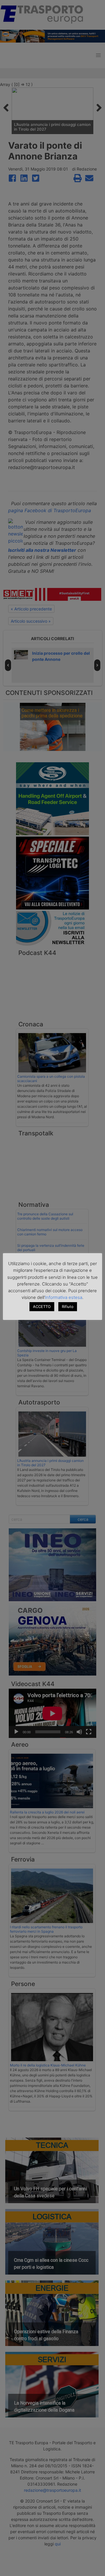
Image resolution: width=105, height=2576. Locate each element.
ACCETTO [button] (42, 1307)
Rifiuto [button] (68, 1307)
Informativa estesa (64, 1297)
